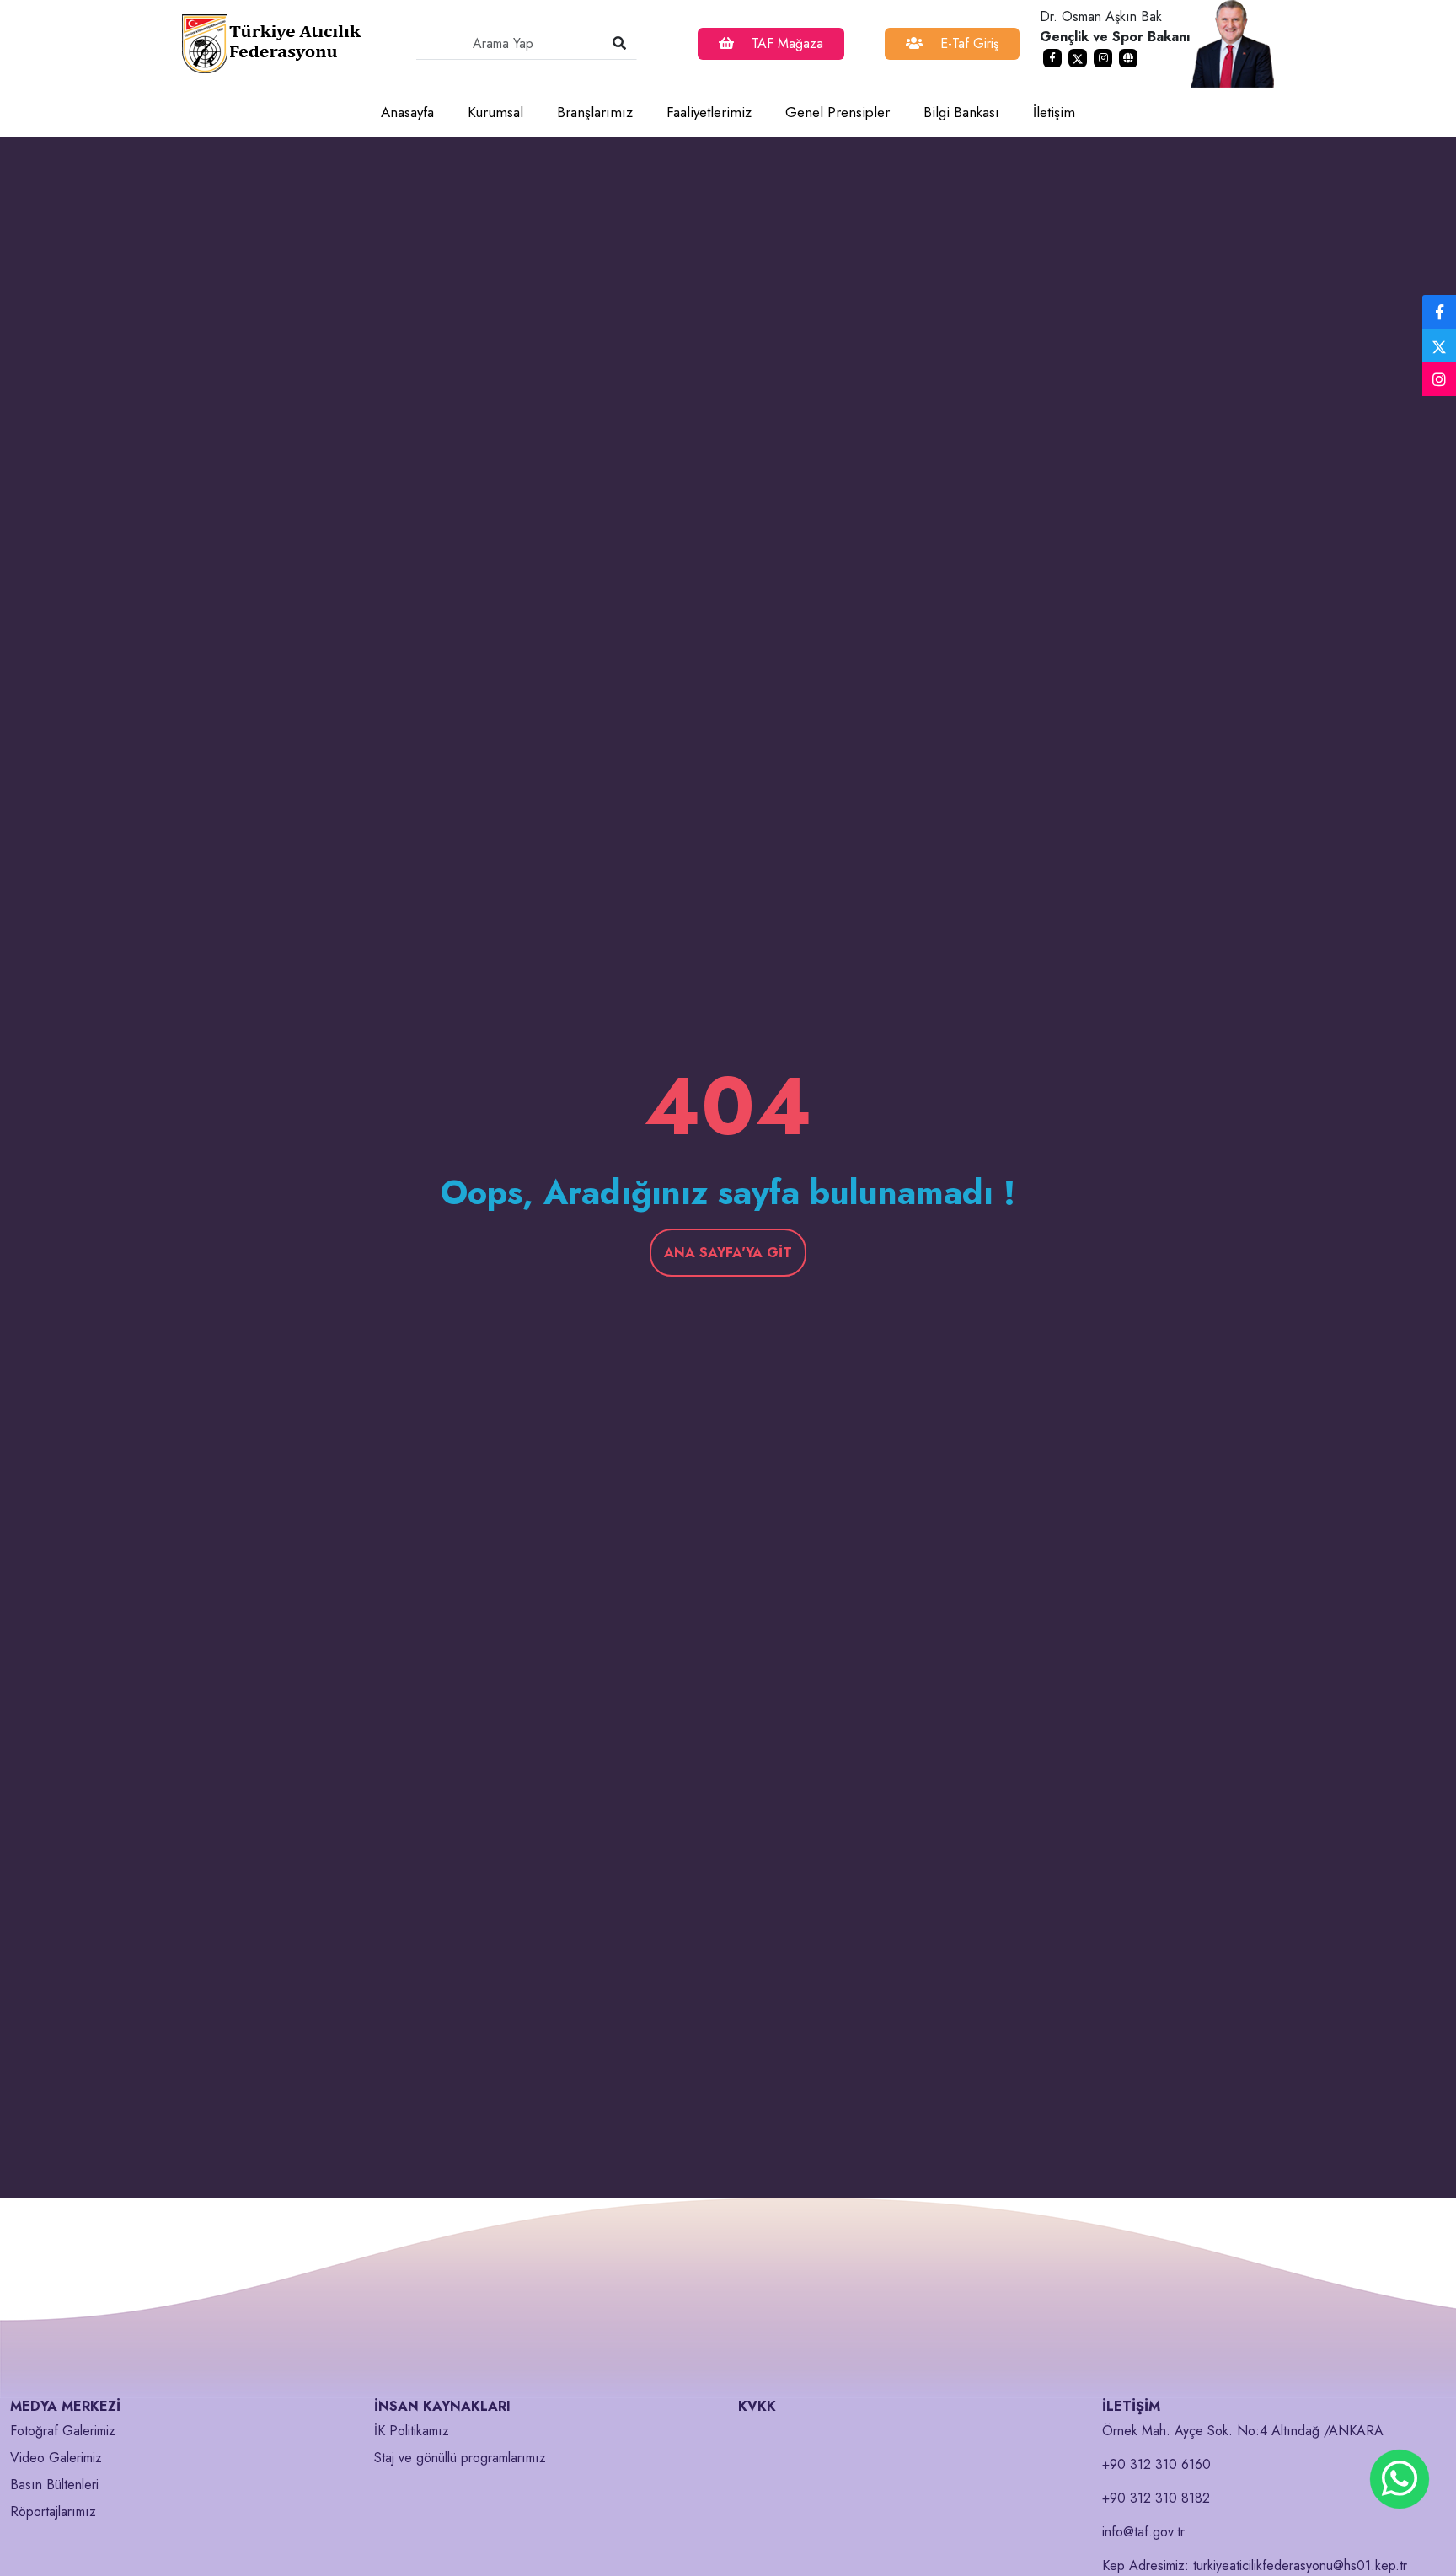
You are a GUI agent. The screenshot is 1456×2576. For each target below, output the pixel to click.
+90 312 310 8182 (1156, 2498)
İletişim (1054, 112)
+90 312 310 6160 (1156, 2464)
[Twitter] (1439, 345)
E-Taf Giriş (967, 43)
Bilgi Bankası (961, 112)
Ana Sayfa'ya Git (728, 1253)
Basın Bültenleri (54, 2485)
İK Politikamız (412, 2431)
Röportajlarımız (53, 2512)
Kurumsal (495, 112)
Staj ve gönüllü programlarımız (460, 2458)
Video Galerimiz (56, 2458)
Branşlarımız (595, 112)
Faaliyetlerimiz (709, 112)
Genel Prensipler (838, 112)
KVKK (757, 2406)
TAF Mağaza (785, 43)
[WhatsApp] (1400, 2479)
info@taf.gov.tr (1143, 2532)
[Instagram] (1439, 380)
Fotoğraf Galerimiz (63, 2431)
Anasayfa (407, 112)
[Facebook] (1439, 313)
